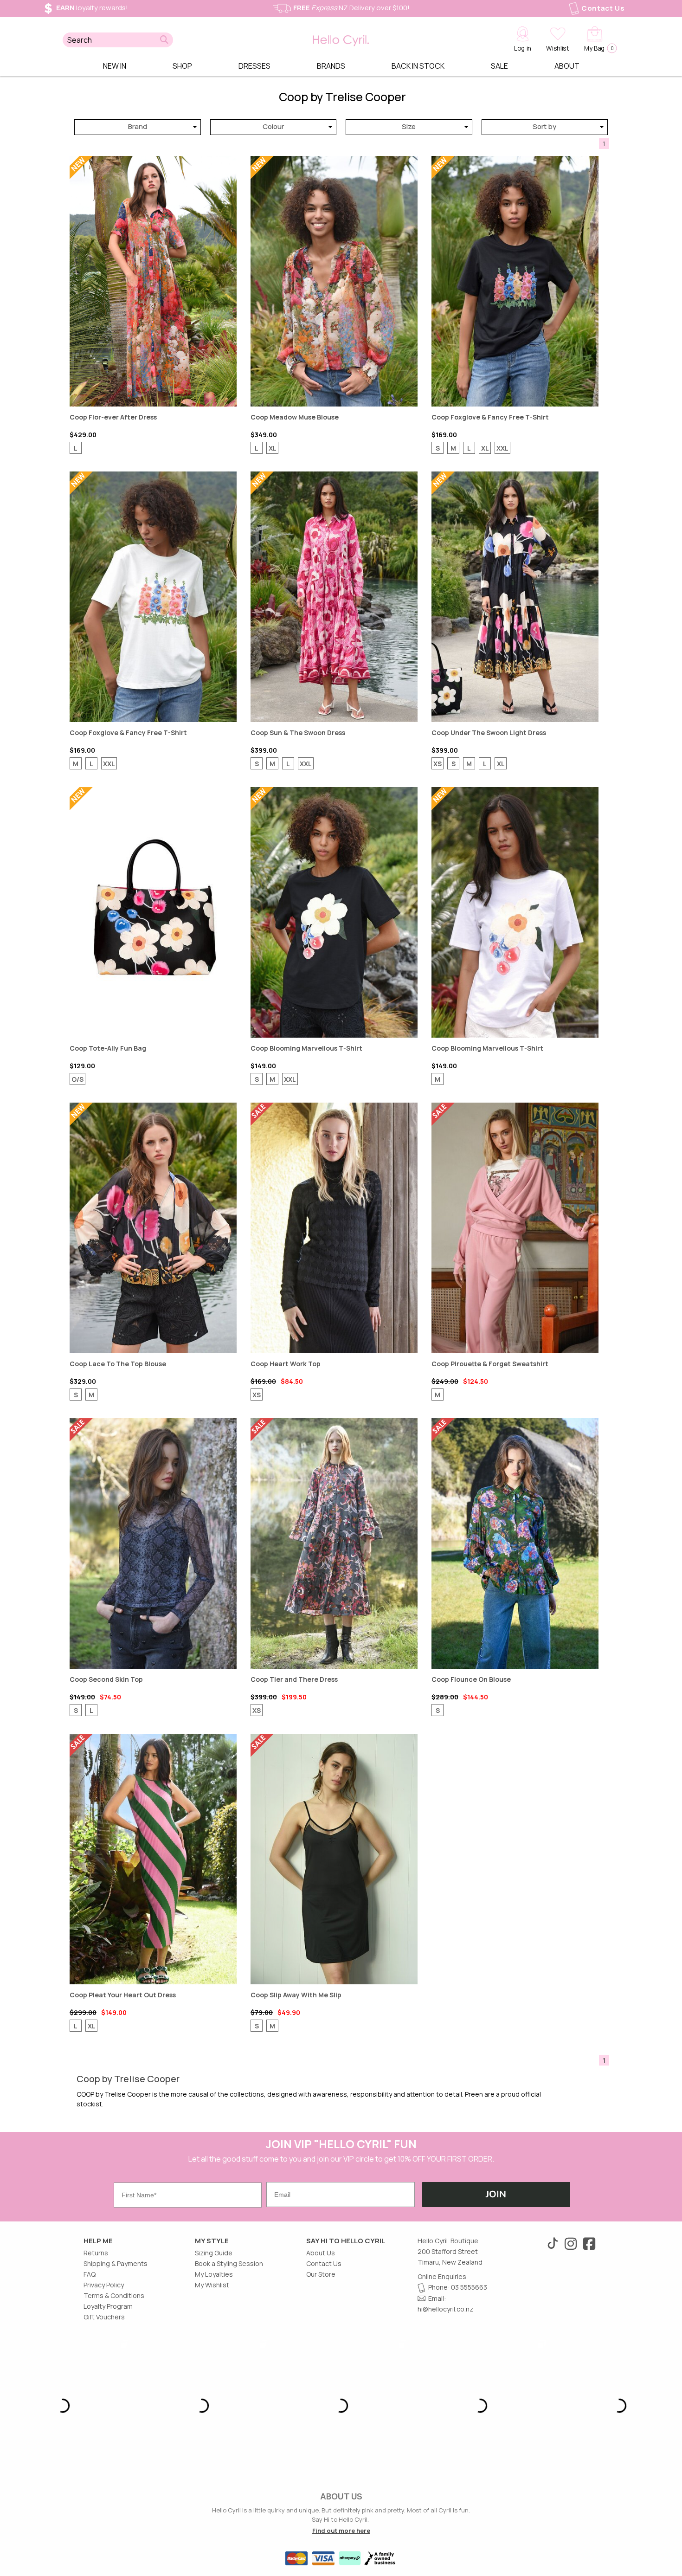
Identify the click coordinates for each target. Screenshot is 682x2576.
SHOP (182, 66)
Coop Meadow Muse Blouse (334, 281)
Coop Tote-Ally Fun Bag (153, 912)
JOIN (496, 2194)
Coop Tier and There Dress (334, 1543)
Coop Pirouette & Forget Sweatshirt (515, 1228)
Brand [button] (138, 126)
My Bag (598, 48)
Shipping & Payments (116, 2263)
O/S (77, 1079)
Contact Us (603, 8)
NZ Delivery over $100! (351, 8)
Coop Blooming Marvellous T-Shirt (334, 912)
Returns (96, 2253)
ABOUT (567, 66)
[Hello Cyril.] (341, 38)
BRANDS (331, 66)
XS (438, 764)
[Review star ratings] (92, 462)
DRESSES (254, 66)
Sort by (544, 126)
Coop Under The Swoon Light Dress (515, 597)
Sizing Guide (214, 2253)
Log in (523, 48)
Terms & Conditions (114, 2295)
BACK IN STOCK (418, 66)
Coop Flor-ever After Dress (153, 281)
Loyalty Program (108, 2306)
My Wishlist (212, 2285)
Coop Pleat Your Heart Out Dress (153, 1859)
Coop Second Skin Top (153, 1543)
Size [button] (409, 126)
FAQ (90, 2274)
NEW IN (115, 66)
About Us (321, 2253)
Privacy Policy (104, 2285)
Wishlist (557, 48)
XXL (502, 448)
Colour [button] (273, 126)
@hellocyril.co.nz (448, 2309)
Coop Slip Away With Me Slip (334, 1859)
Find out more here (341, 2531)
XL (273, 448)
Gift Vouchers (104, 2317)
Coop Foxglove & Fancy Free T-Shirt (515, 281)
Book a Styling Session (229, 2263)
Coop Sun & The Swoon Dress (334, 597)
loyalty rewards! (92, 8)
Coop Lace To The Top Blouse (153, 1228)
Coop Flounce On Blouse (515, 1543)
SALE (499, 66)
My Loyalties (214, 2274)
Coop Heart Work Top (334, 1228)
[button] (164, 40)
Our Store (321, 2274)
